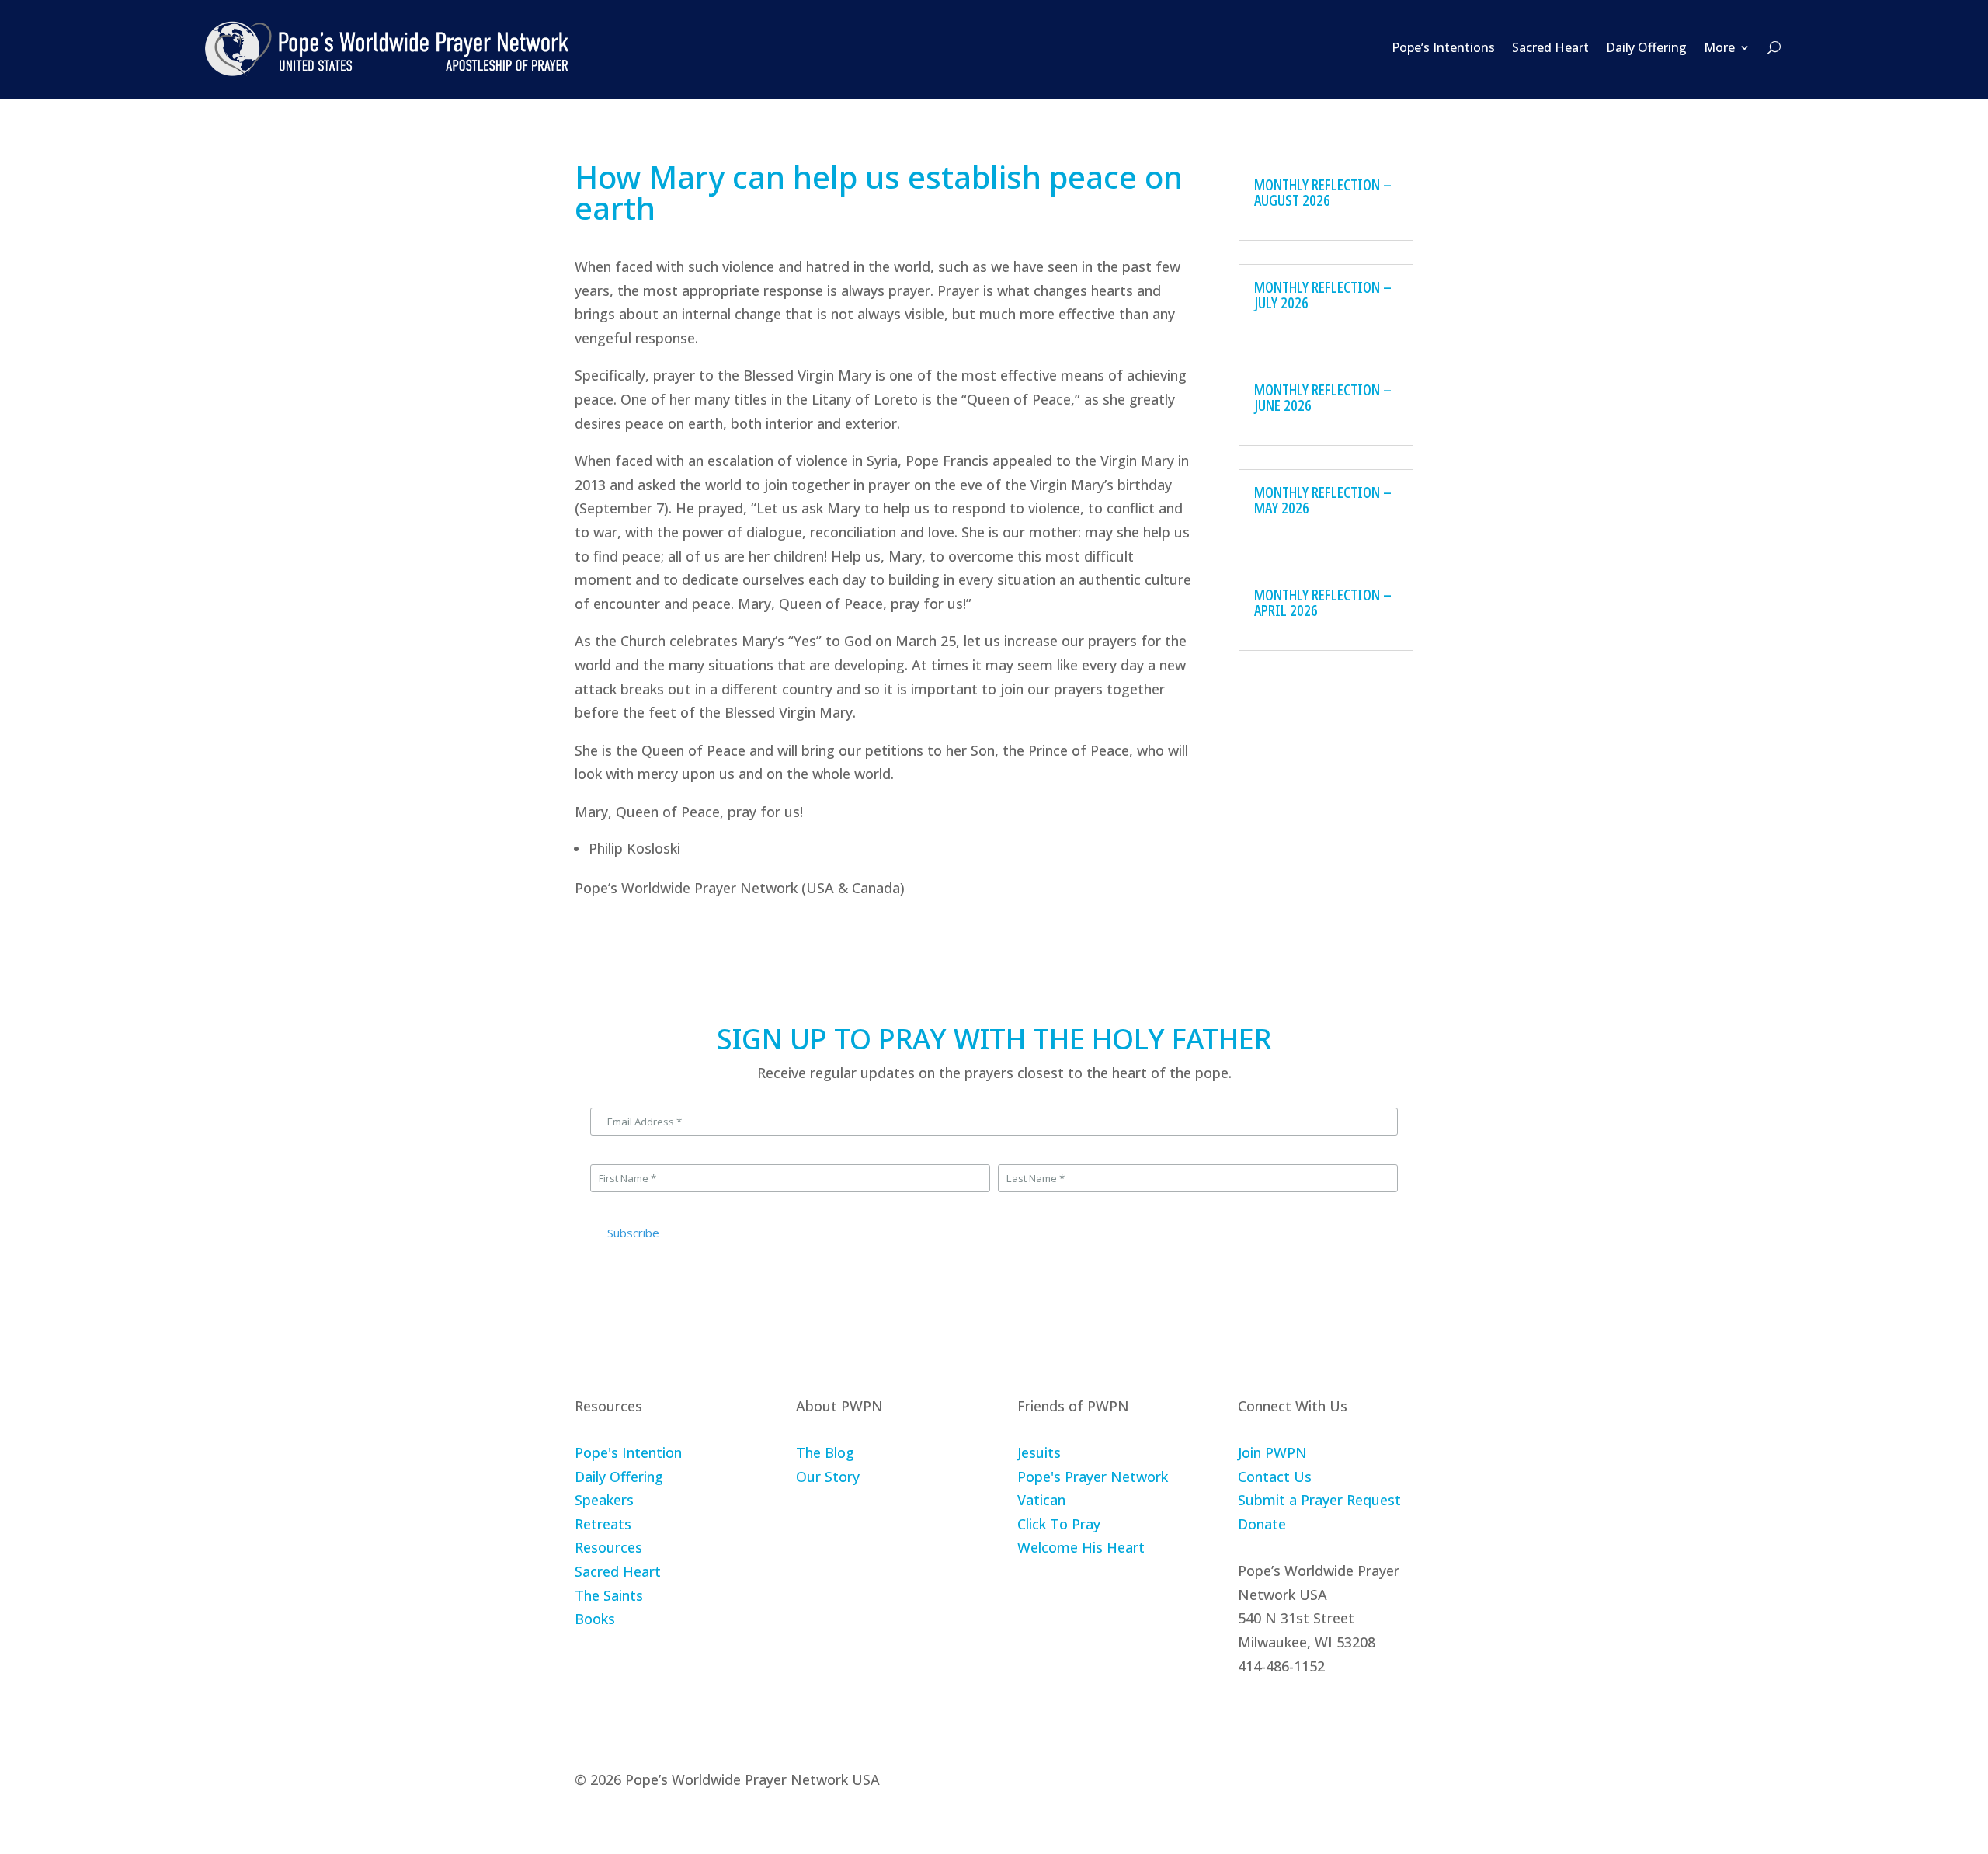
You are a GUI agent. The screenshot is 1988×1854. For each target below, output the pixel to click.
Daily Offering (1646, 47)
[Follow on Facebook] (1250, 1713)
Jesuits (1039, 1452)
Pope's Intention (628, 1452)
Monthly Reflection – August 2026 (1323, 192)
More (1719, 47)
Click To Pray (1059, 1524)
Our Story (828, 1477)
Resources (608, 1547)
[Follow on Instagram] (1287, 1713)
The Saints (609, 1595)
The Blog (825, 1452)
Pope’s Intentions (1443, 47)
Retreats (603, 1524)
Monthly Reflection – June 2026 (1323, 397)
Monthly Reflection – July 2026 (1323, 295)
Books (595, 1619)
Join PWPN (1272, 1452)
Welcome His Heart (1081, 1547)
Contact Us (1275, 1477)
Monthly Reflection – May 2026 (1323, 500)
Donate (1262, 1524)
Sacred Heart (1550, 47)
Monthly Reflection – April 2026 (1323, 602)
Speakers (604, 1500)
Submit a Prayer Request (1319, 1500)
